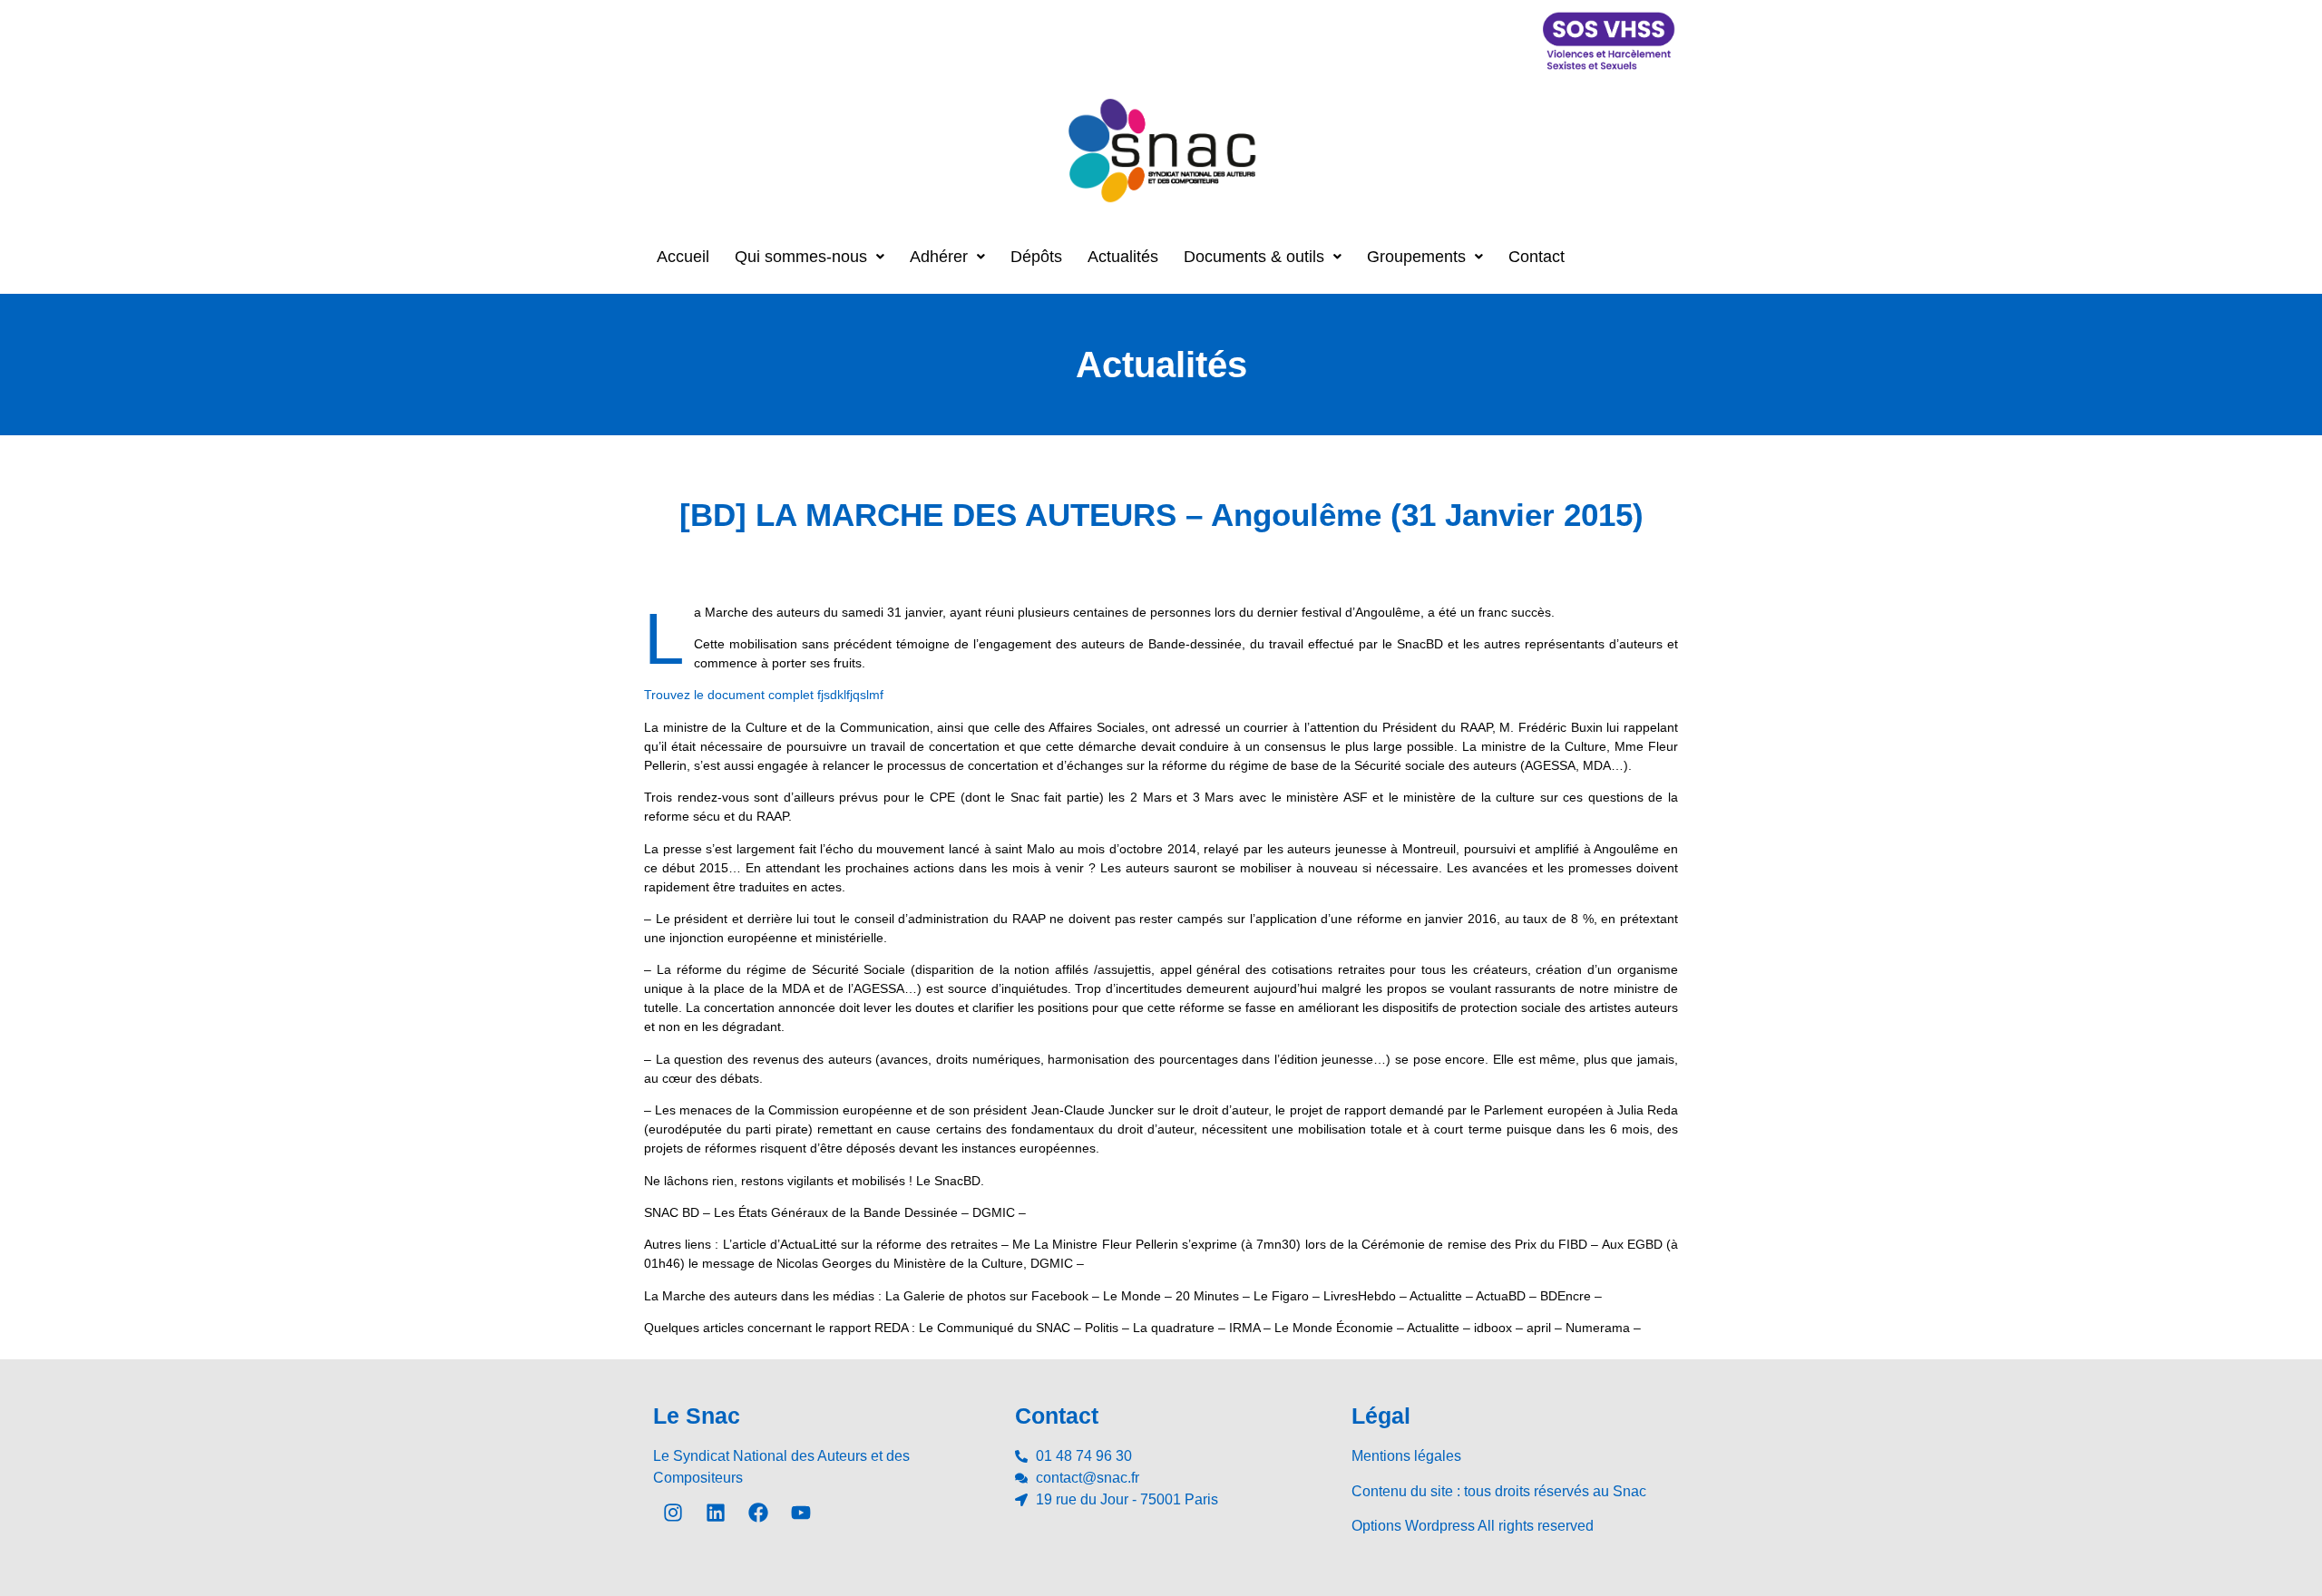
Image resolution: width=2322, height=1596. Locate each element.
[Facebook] (758, 1513)
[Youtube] (801, 1513)
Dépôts (1036, 257)
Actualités (1123, 257)
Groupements (1416, 257)
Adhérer (939, 257)
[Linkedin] (716, 1513)
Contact (1537, 257)
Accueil (683, 257)
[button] (810, 257)
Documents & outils (1254, 257)
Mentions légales (1406, 1456)
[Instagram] (673, 1513)
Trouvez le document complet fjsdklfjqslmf (764, 695)
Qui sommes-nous (801, 257)
